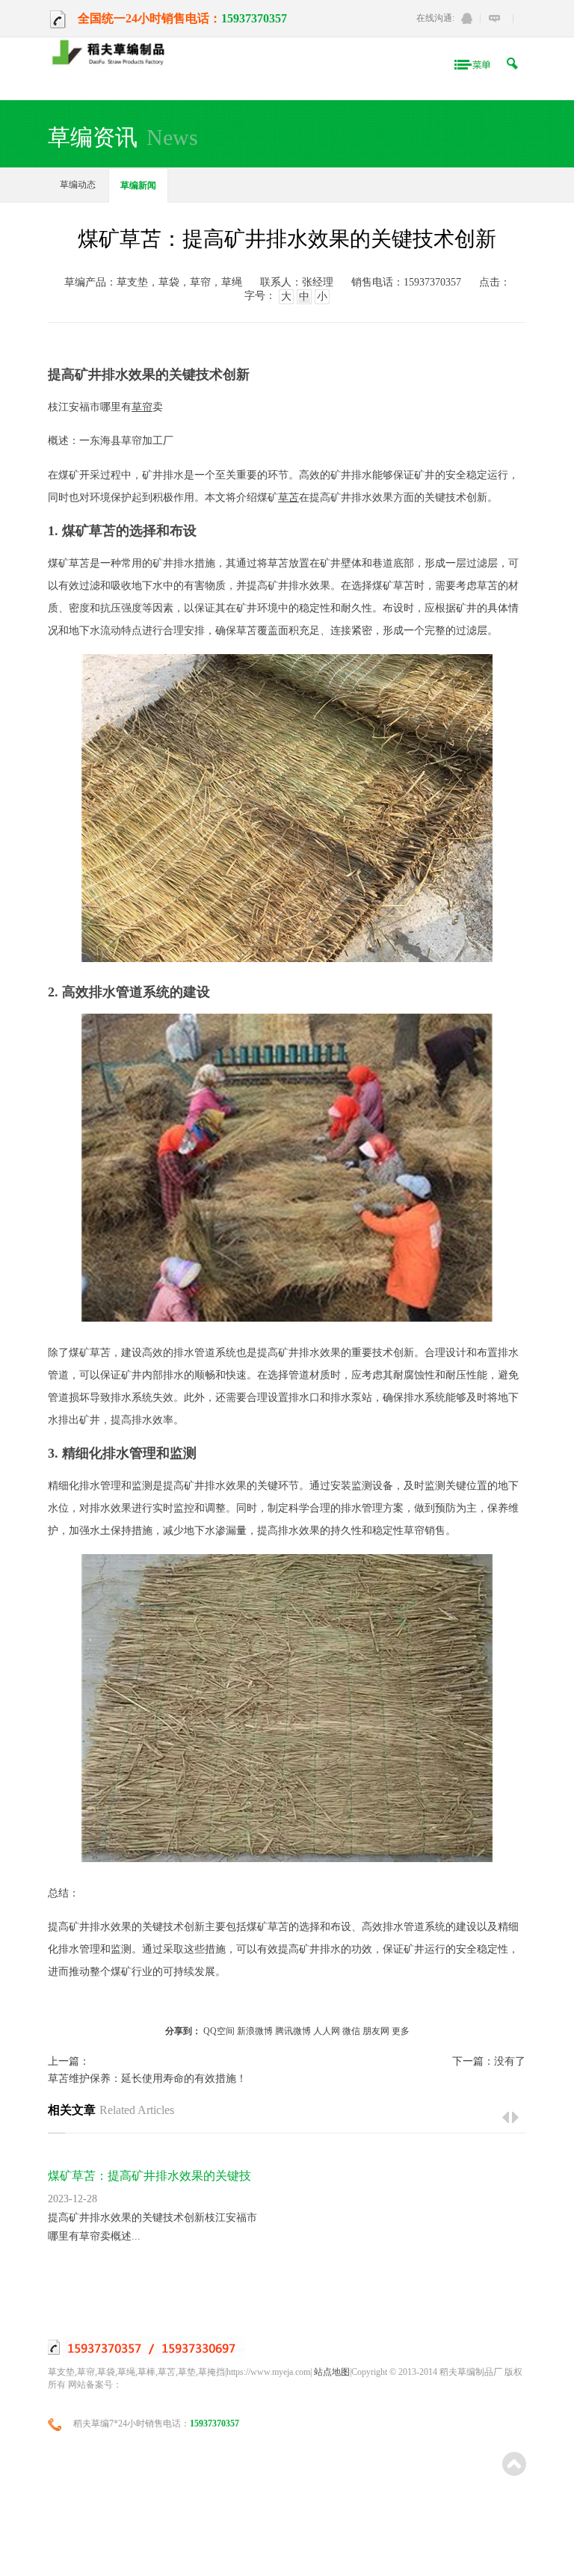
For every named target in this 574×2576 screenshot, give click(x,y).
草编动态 (78, 185)
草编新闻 (138, 185)
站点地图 (332, 2372)
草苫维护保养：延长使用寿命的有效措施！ (147, 2079)
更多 (401, 2031)
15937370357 (254, 18)
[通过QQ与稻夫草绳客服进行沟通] (467, 18)
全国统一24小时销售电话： (149, 18)
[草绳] (113, 53)
